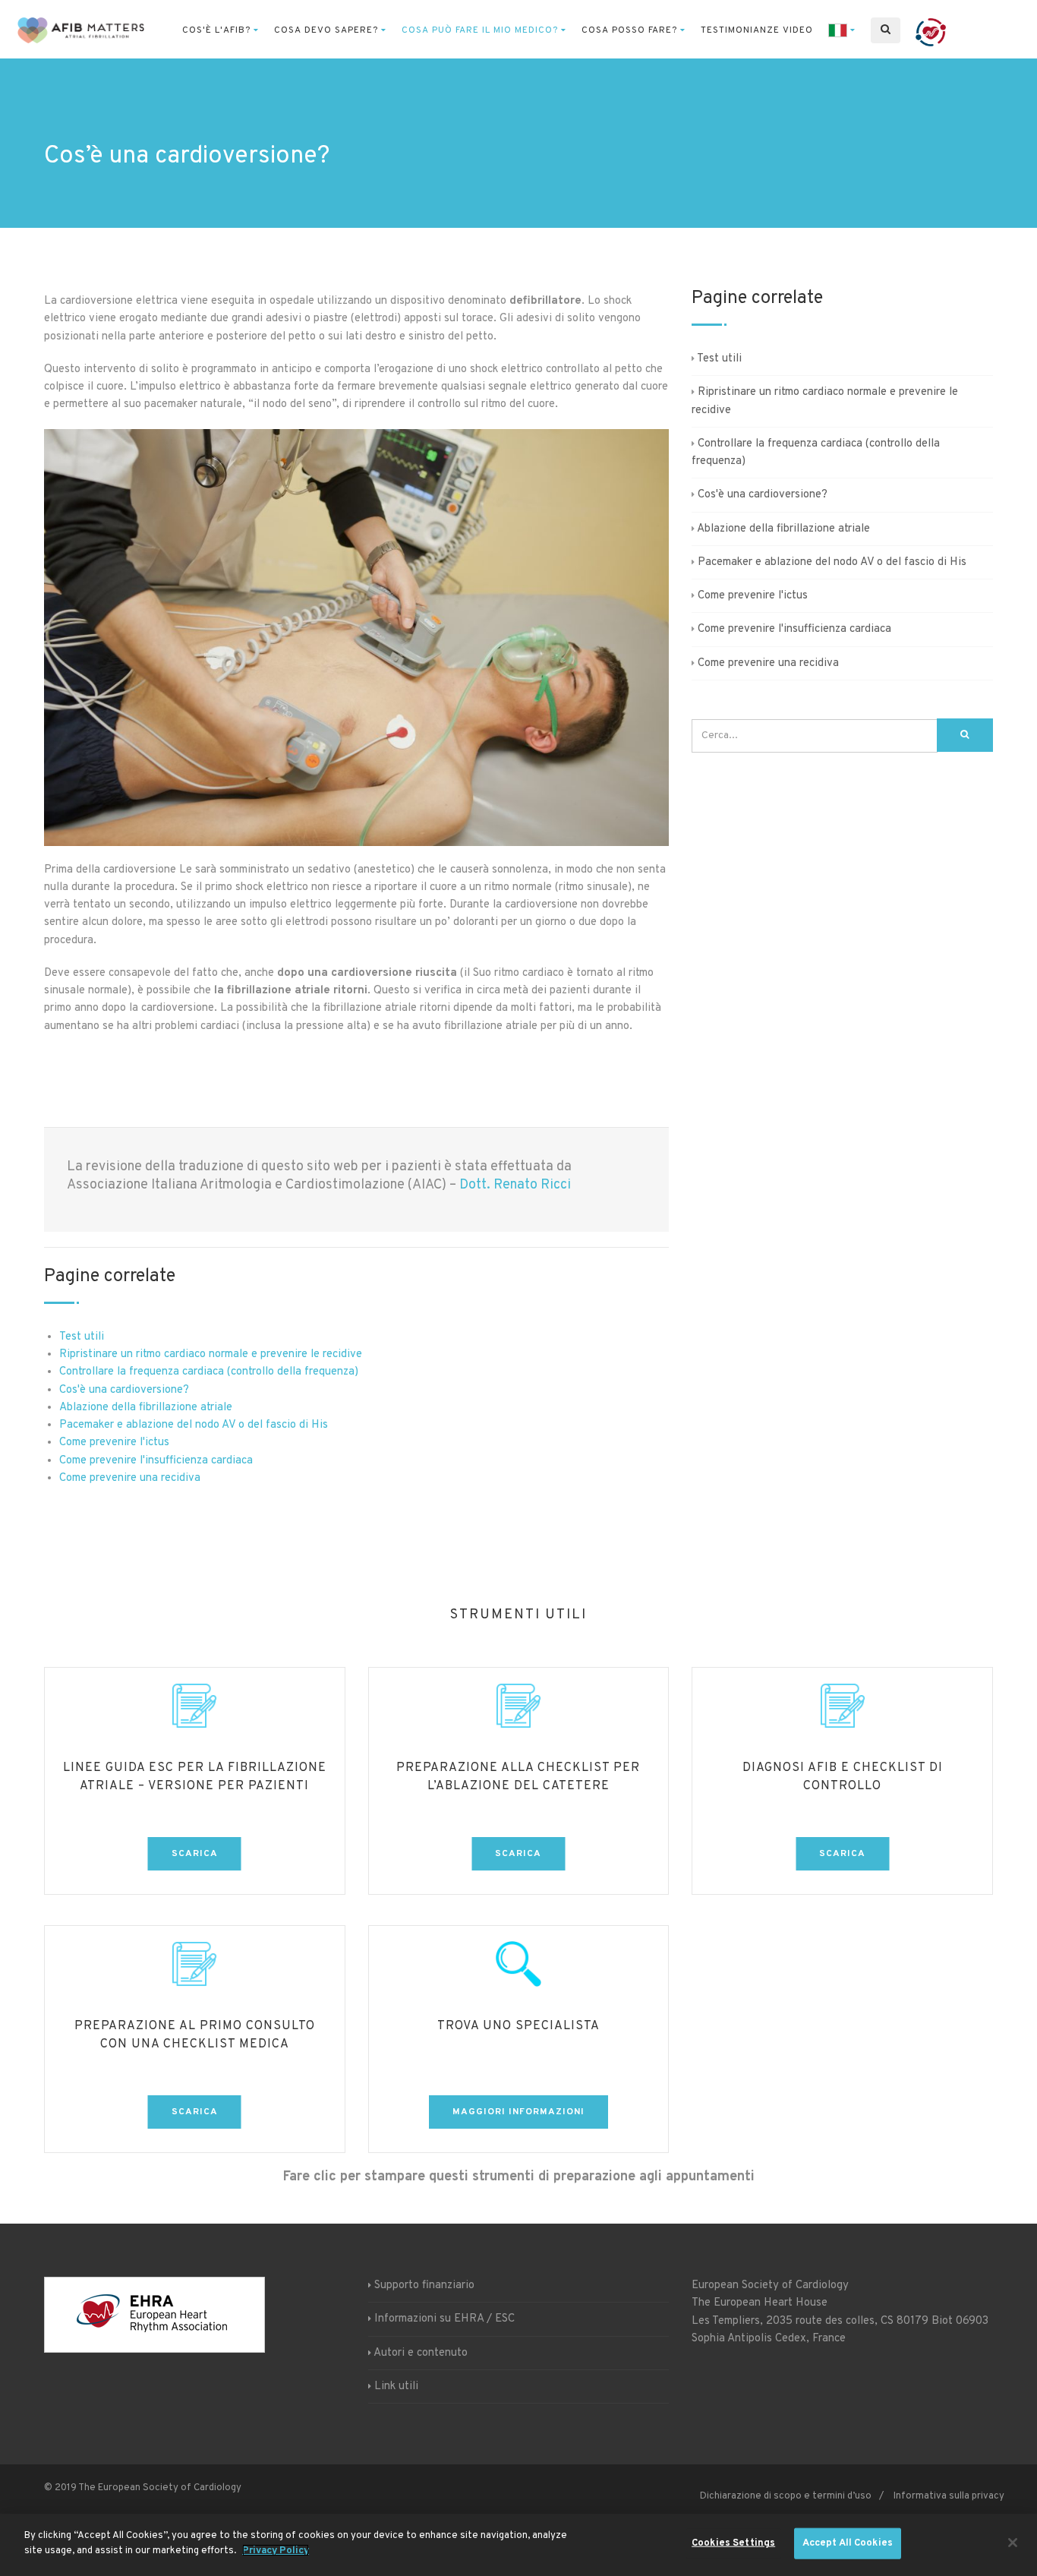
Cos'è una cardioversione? (124, 1390)
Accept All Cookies (848, 2543)
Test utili (82, 1337)
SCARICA (195, 1854)
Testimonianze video (757, 30)
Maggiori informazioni (518, 2112)
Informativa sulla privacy (949, 2496)
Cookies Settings (733, 2543)
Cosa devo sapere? (326, 30)
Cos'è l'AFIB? (216, 30)
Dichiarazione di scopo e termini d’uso (786, 2496)
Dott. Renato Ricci (515, 1185)
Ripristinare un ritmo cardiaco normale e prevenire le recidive (211, 1354)
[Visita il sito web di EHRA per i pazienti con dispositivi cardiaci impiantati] (931, 30)
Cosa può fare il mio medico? (480, 30)
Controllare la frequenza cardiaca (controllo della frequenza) (209, 1372)
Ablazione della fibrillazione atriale (146, 1408)
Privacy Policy (276, 2550)
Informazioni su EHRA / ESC (444, 2320)
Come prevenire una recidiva (130, 1478)
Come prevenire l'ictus (114, 1443)
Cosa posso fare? (629, 30)
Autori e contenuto (421, 2353)
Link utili (396, 2387)
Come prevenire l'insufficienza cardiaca (156, 1461)
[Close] (1013, 2543)
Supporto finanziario (424, 2286)
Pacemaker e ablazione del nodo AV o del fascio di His (194, 1425)
